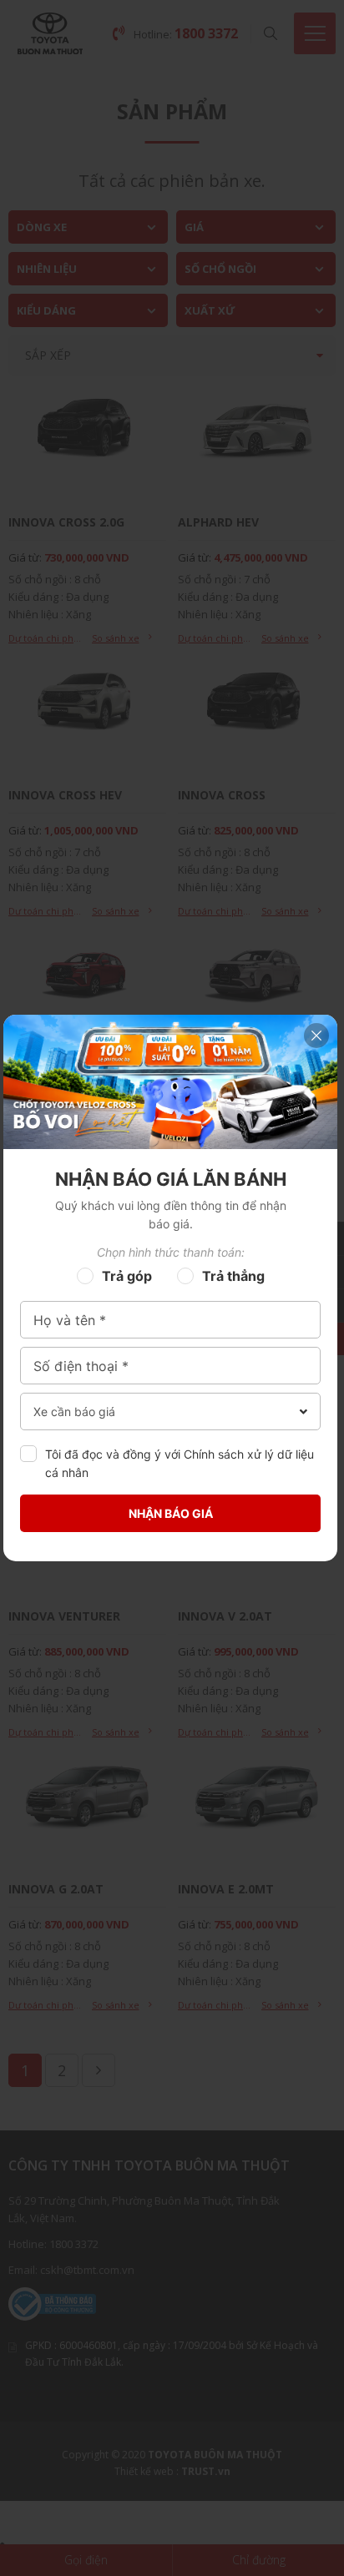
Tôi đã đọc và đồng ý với (180, 1463)
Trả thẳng (233, 1276)
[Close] (316, 1036)
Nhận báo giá (171, 1513)
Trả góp (127, 1276)
